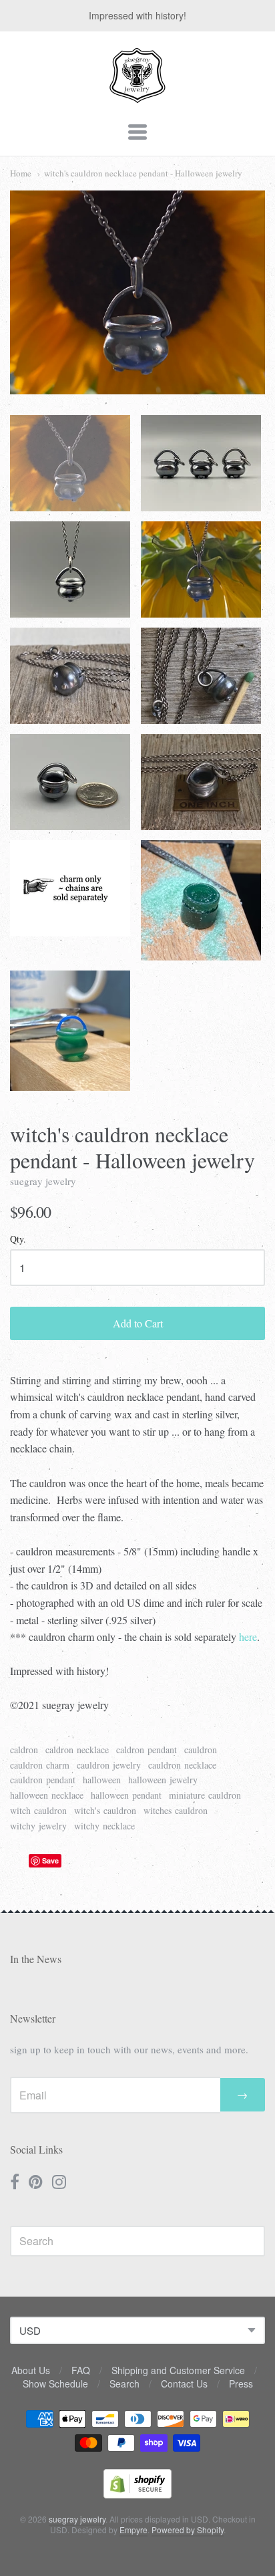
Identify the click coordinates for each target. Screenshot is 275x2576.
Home (21, 173)
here (248, 1637)
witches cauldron (176, 1810)
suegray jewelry (43, 1181)
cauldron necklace (182, 1765)
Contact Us (184, 2384)
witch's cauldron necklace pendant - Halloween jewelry (143, 173)
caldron (24, 1750)
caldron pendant (147, 1750)
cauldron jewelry (109, 1765)
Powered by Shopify (188, 2530)
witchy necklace (104, 1826)
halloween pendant (126, 1795)
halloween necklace (47, 1795)
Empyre (133, 2530)
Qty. (18, 1240)
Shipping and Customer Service (178, 2370)
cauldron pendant (43, 1780)
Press (241, 2384)
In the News (36, 1959)
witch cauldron (38, 1810)
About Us (31, 2370)
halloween (102, 1780)
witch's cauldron (105, 1810)
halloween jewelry (163, 1780)
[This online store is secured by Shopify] (137, 2494)
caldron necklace (77, 1750)
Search (124, 2384)
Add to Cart (138, 1323)
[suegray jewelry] (137, 97)
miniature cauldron (205, 1795)
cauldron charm (40, 1765)
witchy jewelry (38, 1826)
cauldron (201, 1750)
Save (50, 1860)
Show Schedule (55, 2384)
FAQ (81, 2370)
